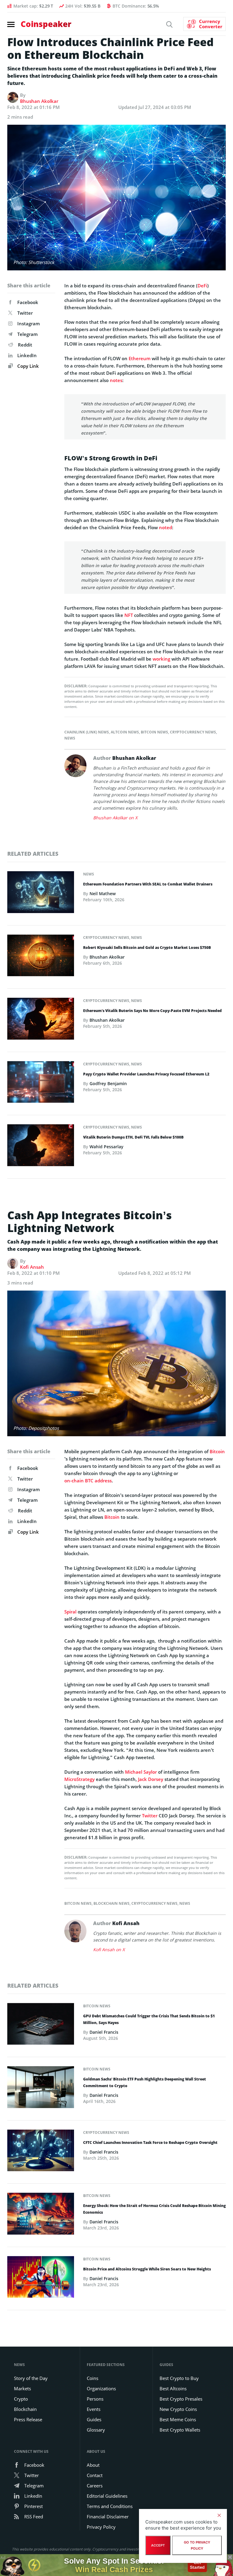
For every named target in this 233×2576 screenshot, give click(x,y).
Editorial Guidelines (107, 2496)
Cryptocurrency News (193, 732)
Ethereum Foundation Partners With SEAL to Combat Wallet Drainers (148, 884)
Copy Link (27, 366)
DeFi (202, 286)
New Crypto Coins (178, 2409)
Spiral (70, 1612)
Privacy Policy (101, 2527)
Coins (93, 2378)
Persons (95, 2399)
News (70, 738)
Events (94, 2409)
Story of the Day (31, 2378)
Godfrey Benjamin (108, 1083)
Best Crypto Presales (181, 2399)
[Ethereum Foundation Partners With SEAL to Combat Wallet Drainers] (41, 894)
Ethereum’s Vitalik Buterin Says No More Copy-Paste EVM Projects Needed (152, 1011)
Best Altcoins (173, 2388)
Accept (158, 2545)
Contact (95, 2475)
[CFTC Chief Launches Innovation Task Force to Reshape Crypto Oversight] (41, 2152)
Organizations (101, 2388)
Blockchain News (111, 1903)
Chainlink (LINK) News (87, 732)
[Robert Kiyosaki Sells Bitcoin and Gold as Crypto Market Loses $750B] (41, 957)
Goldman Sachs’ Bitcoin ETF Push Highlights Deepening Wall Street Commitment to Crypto (145, 2082)
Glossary (96, 2430)
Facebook (28, 302)
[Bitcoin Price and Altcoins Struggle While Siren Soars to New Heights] (41, 2279)
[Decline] (219, 2515)
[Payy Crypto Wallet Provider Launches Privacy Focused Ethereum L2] (41, 1084)
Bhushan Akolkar (39, 101)
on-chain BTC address (88, 1481)
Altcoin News (125, 732)
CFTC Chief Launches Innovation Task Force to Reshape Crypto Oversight (150, 2143)
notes (116, 380)
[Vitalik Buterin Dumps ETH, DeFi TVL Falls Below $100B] (41, 1147)
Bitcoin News (154, 732)
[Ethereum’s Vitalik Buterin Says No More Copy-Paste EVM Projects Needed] (41, 1021)
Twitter (25, 313)
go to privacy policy (197, 2545)
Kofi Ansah (32, 1267)
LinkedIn (27, 355)
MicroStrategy (79, 1779)
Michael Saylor (141, 1772)
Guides (94, 2419)
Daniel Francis (104, 2032)
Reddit (25, 345)
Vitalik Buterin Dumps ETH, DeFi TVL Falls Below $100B (133, 1137)
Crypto (21, 2399)
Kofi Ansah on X (109, 1950)
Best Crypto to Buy (179, 2378)
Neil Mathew (103, 894)
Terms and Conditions (110, 2506)
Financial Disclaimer (108, 2517)
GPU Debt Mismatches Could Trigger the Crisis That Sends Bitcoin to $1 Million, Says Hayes (149, 2019)
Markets (22, 2388)
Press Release (28, 2419)
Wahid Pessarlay (106, 1147)
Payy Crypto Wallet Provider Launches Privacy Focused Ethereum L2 (146, 1074)
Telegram (27, 334)
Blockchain (25, 2409)
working (161, 659)
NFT (129, 615)
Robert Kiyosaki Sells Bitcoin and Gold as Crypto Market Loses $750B (147, 948)
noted (165, 527)
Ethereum (140, 358)
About (93, 2465)
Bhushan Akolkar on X (115, 818)
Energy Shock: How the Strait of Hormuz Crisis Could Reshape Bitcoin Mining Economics (154, 2209)
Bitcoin (217, 1451)
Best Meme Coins (178, 2419)
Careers (95, 2486)
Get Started (197, 2565)
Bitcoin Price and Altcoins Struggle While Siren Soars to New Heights (147, 2269)
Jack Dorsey (151, 1779)
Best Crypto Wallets (180, 2430)
